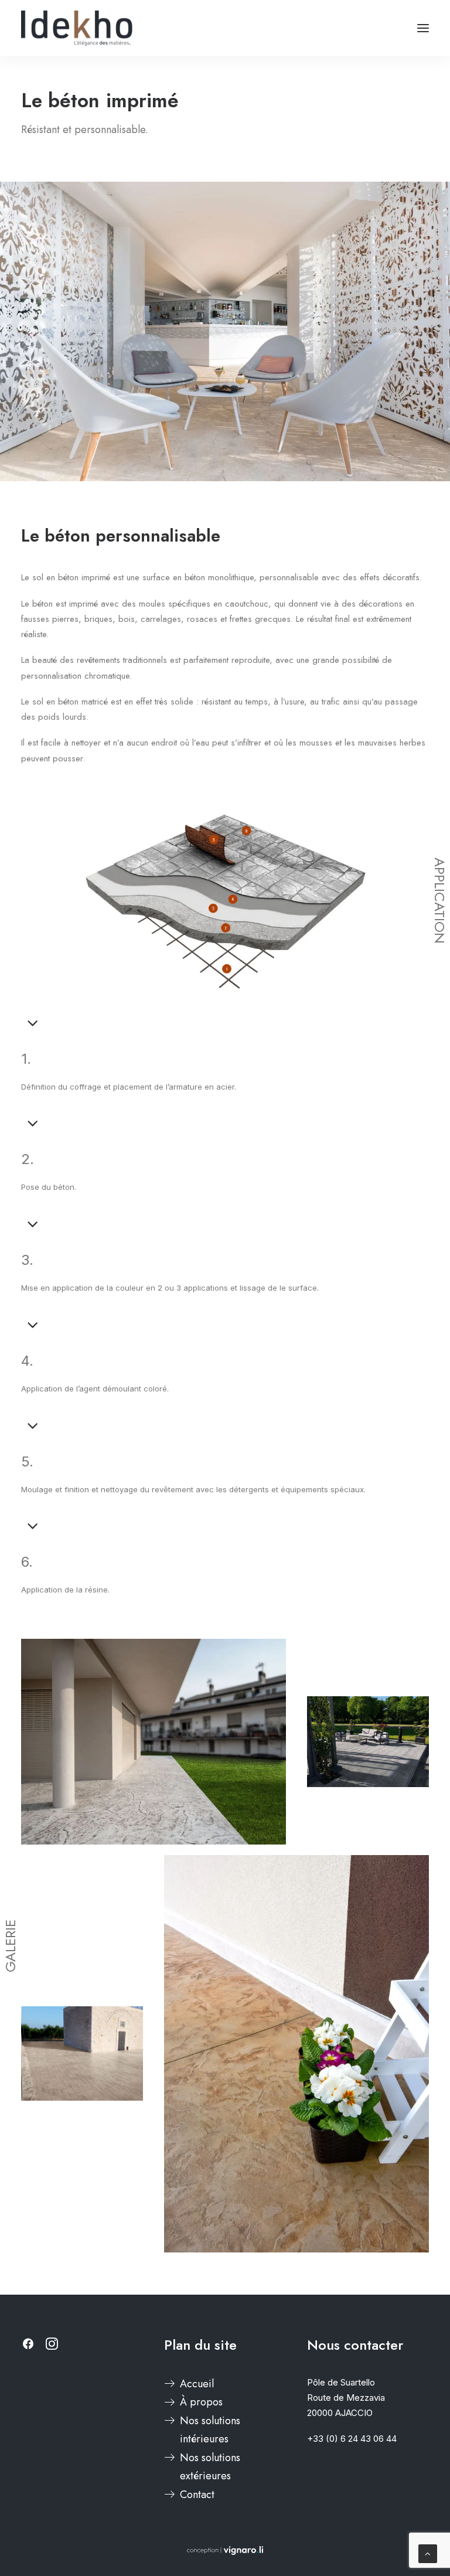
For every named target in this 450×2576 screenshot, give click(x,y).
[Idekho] (77, 28)
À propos (201, 2402)
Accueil (197, 2384)
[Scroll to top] (428, 2553)
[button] (423, 28)
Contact (197, 2495)
